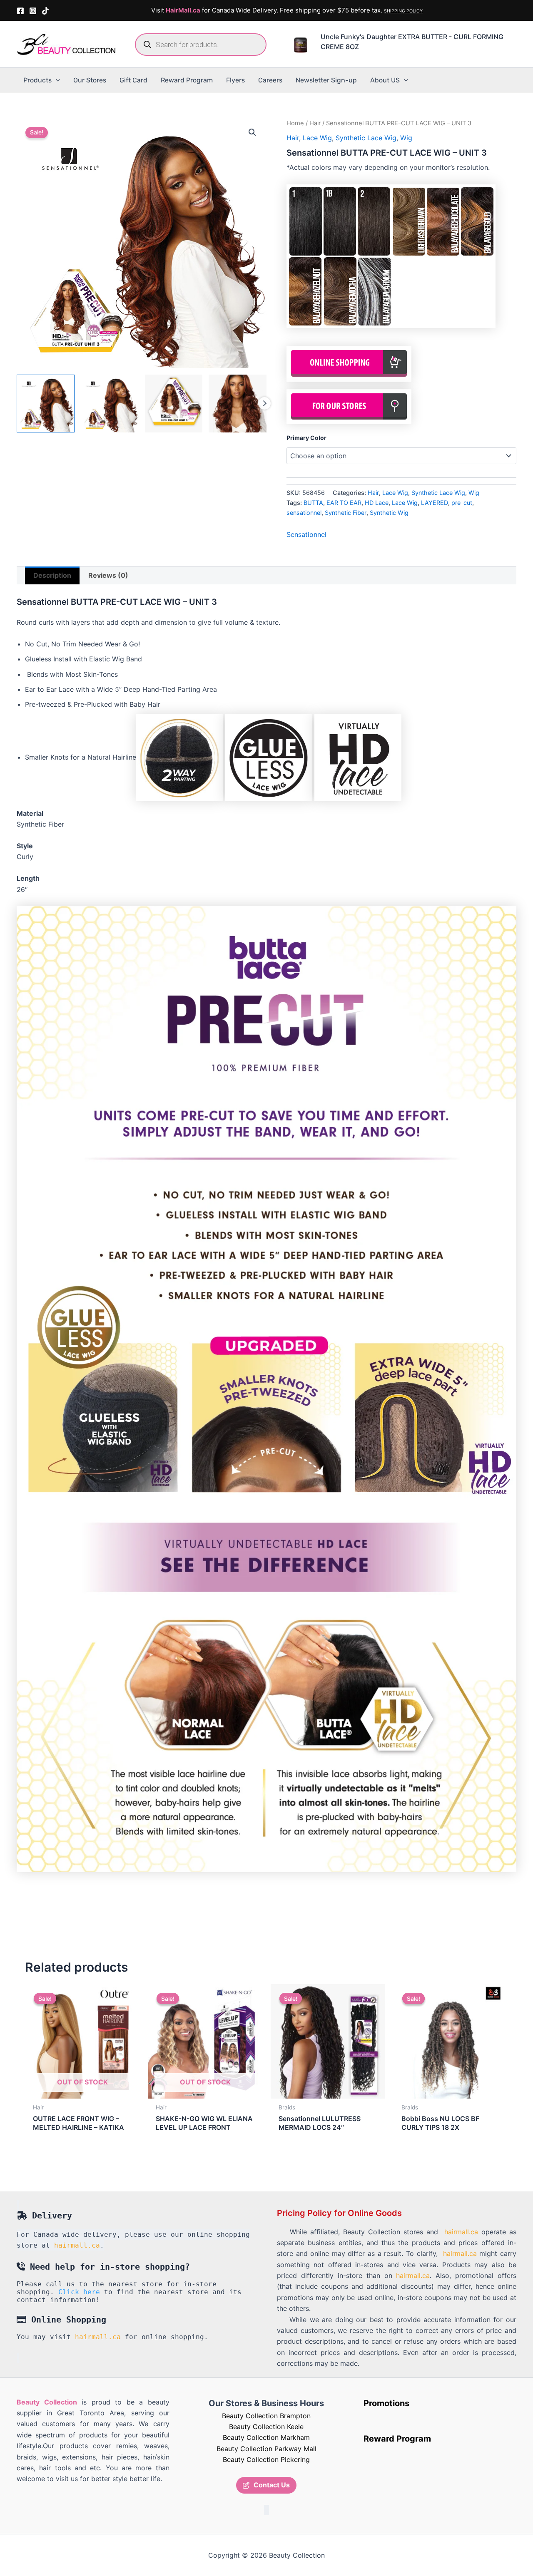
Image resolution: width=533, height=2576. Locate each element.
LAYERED (435, 503)
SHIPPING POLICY (403, 11)
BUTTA (313, 503)
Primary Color (306, 438)
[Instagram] (33, 11)
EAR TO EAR (344, 503)
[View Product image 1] (46, 404)
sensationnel (304, 513)
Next (264, 403)
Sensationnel (306, 534)
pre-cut (462, 503)
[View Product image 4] (238, 404)
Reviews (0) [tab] (108, 575)
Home (295, 123)
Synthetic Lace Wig (366, 138)
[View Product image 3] (174, 404)
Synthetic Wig (389, 513)
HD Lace (377, 503)
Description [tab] (52, 575)
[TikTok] (45, 11)
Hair (315, 123)
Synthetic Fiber (346, 513)
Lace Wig (317, 138)
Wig (406, 138)
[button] (56, 80)
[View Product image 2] (110, 404)
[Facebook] (20, 11)
